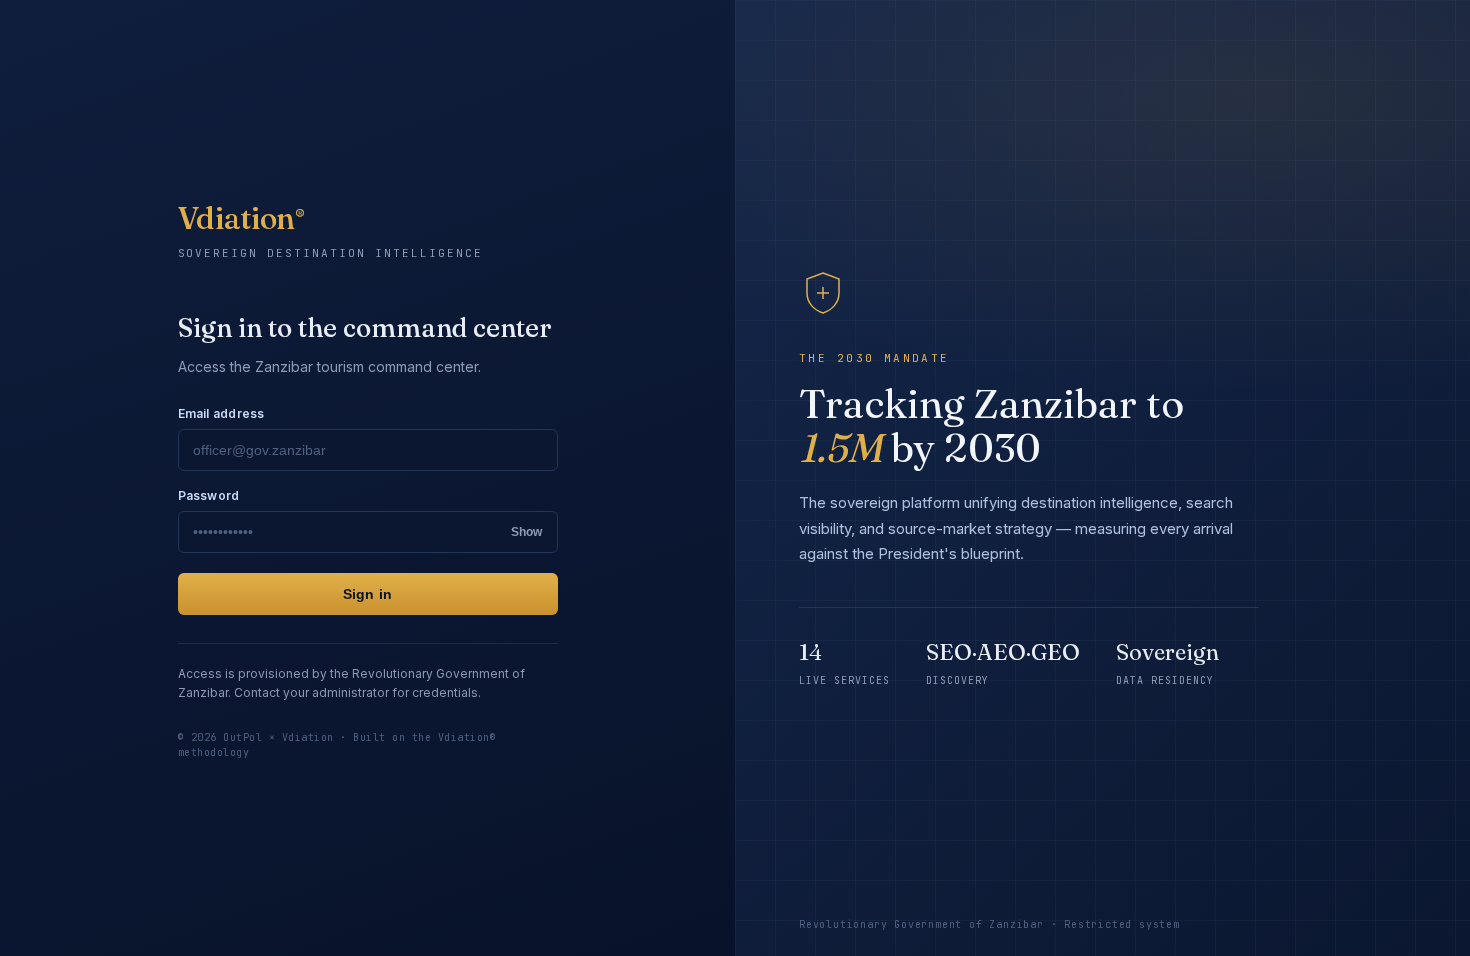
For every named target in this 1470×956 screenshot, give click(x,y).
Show (526, 532)
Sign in (368, 594)
